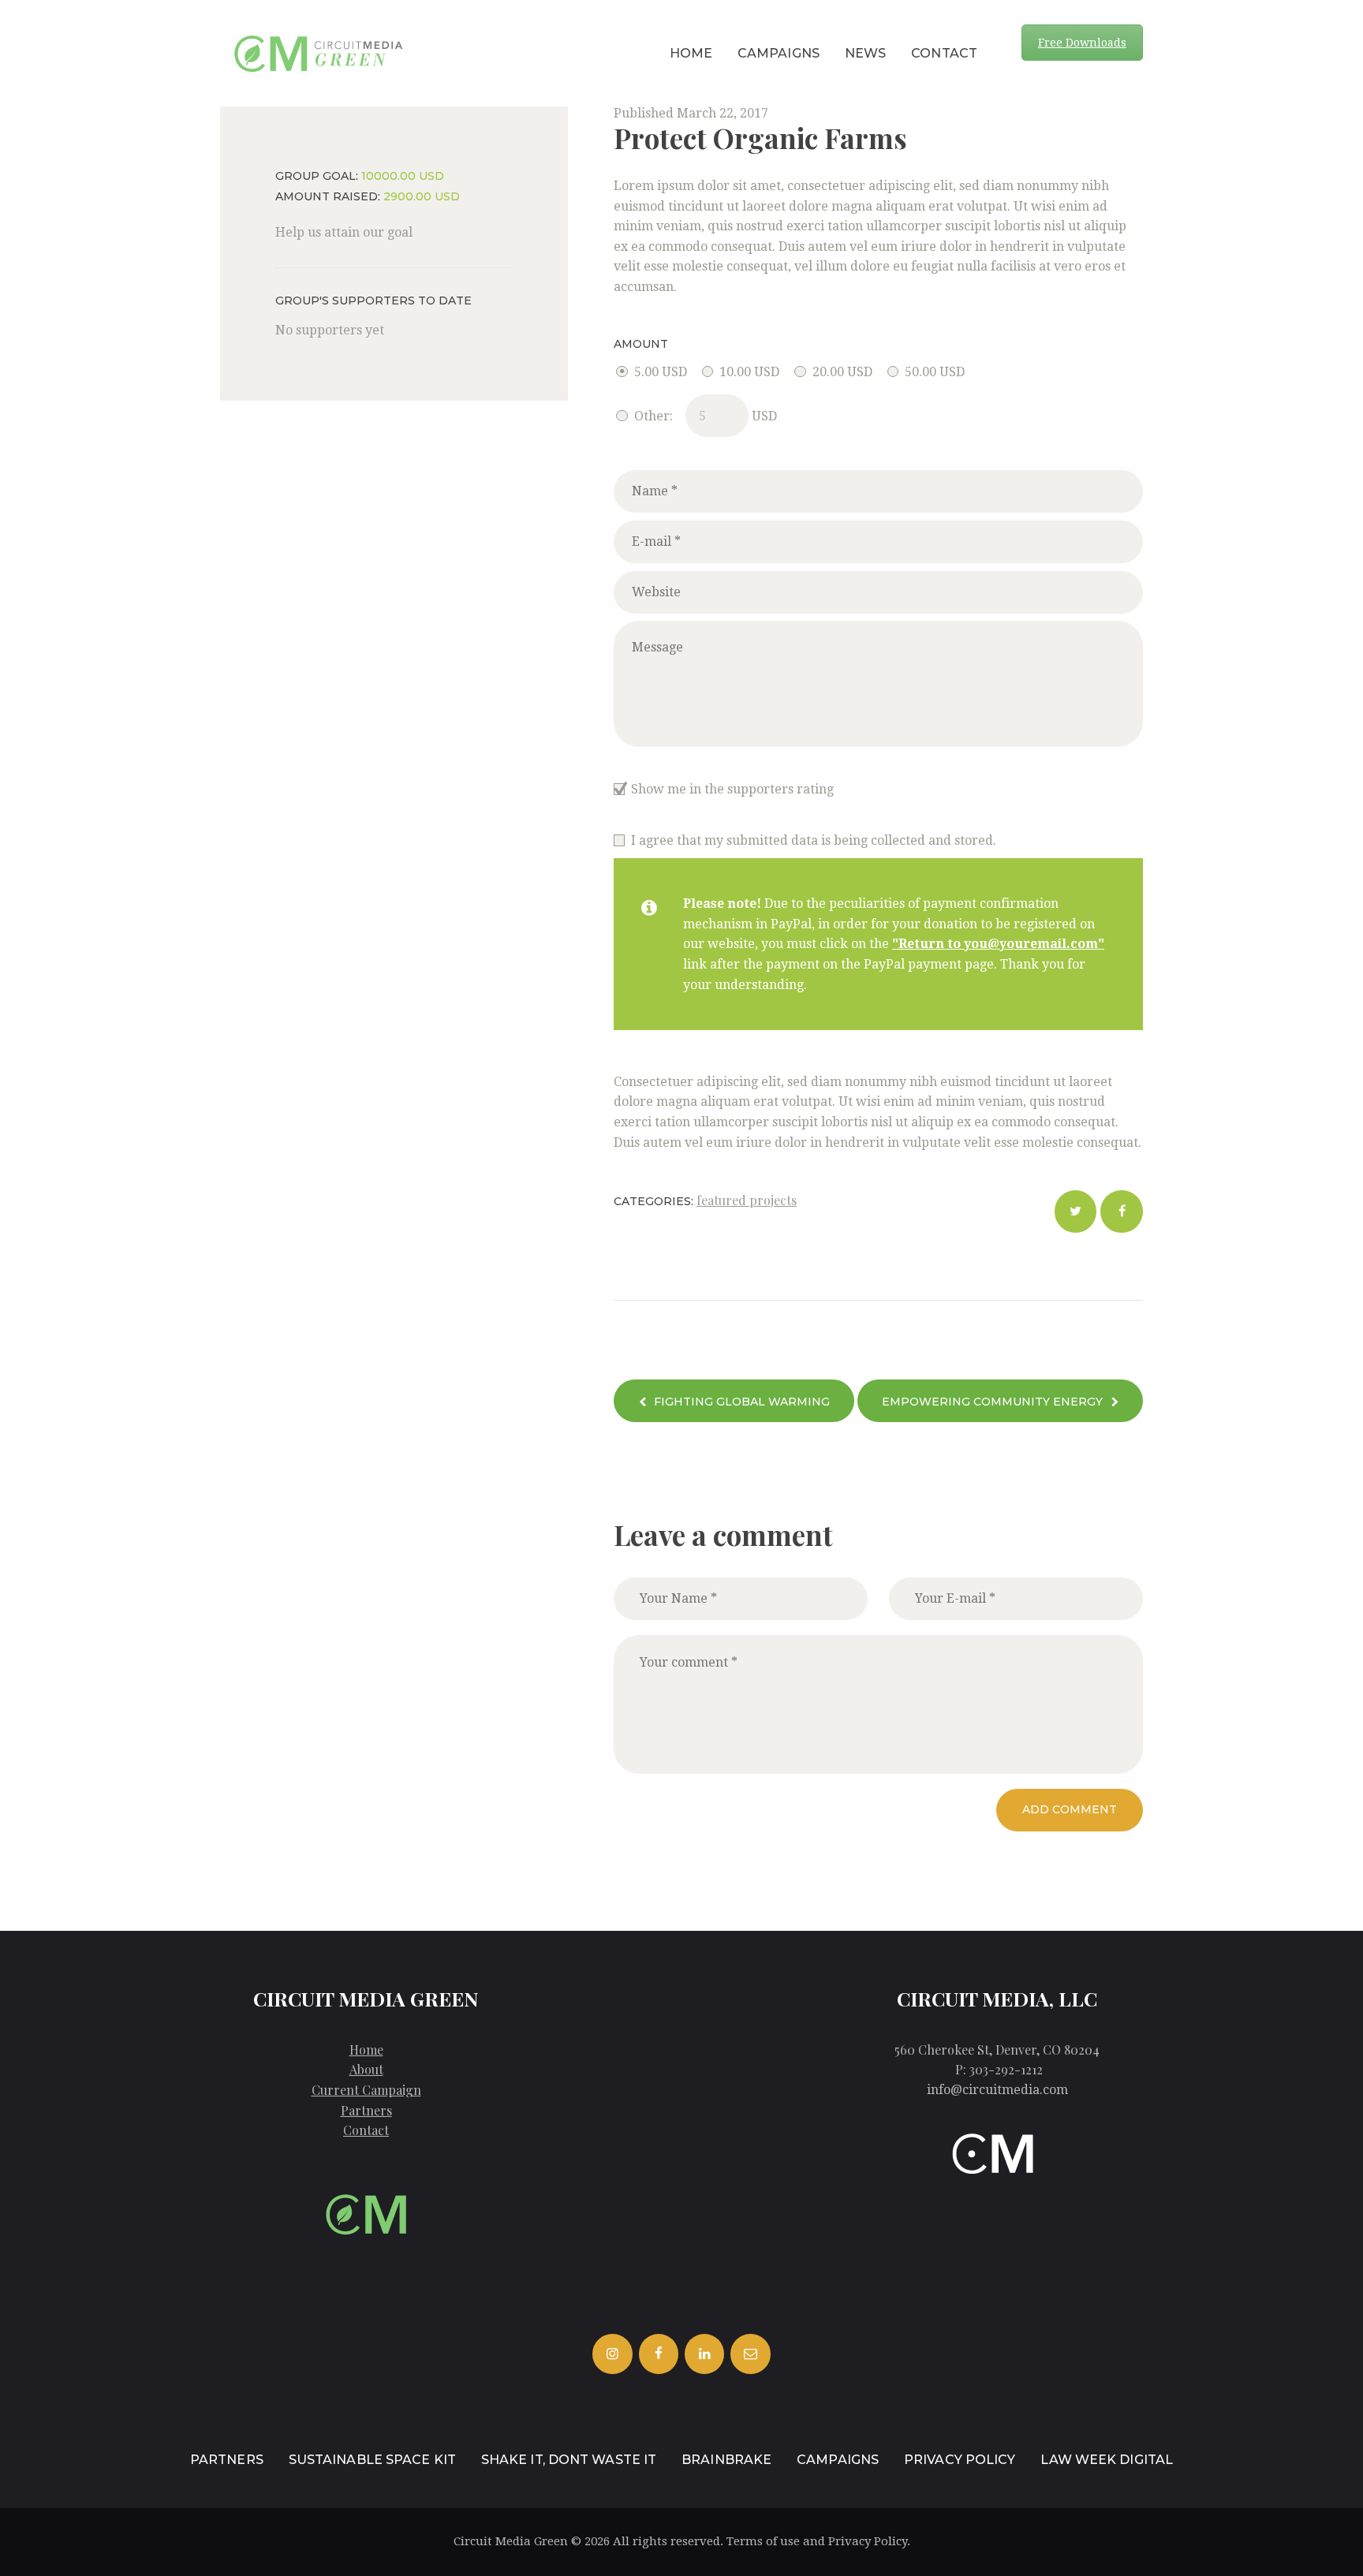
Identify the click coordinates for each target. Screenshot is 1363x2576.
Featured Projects (747, 1200)
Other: (653, 416)
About (366, 2069)
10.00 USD (749, 372)
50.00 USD (935, 372)
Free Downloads (1082, 43)
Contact (366, 2130)
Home (366, 2050)
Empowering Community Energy (992, 1402)
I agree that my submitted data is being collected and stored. (814, 840)
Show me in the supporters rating (732, 789)
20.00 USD (842, 372)
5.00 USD (660, 372)
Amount (641, 344)
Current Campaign (366, 2090)
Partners (366, 2110)
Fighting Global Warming (742, 1402)
